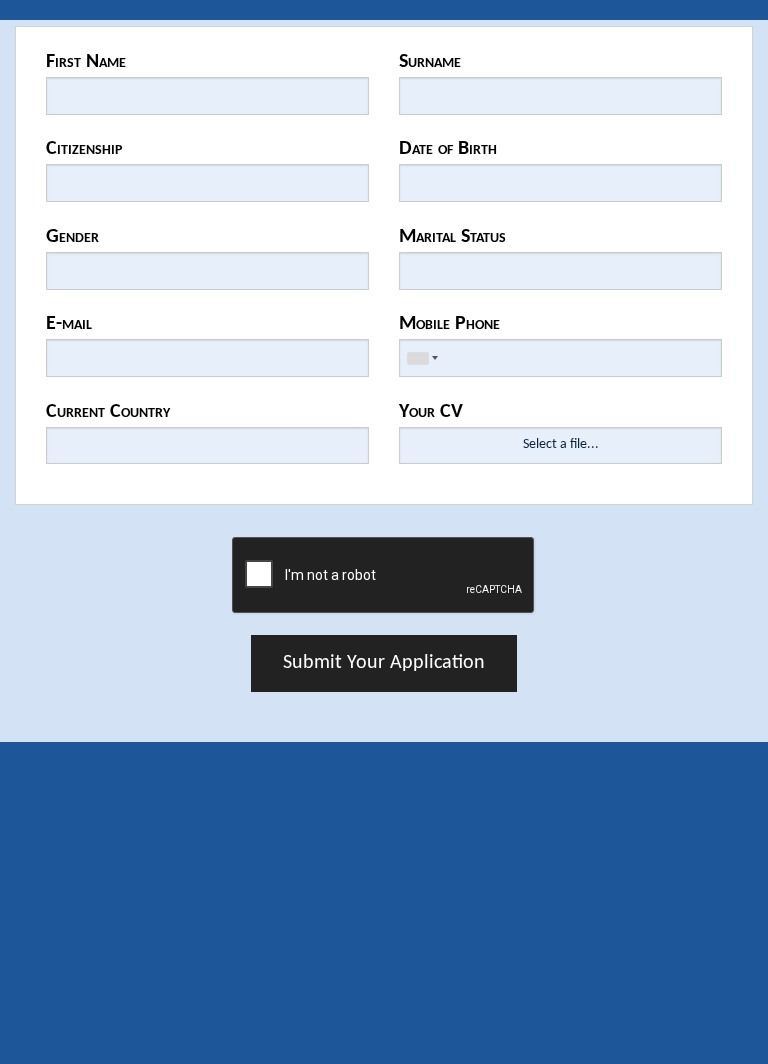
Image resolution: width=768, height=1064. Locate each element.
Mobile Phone (449, 324)
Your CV (431, 412)
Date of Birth (448, 149)
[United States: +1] (421, 358)
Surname (430, 62)
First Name (86, 62)
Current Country (108, 412)
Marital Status (452, 237)
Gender (72, 237)
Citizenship (84, 149)
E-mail (69, 324)
